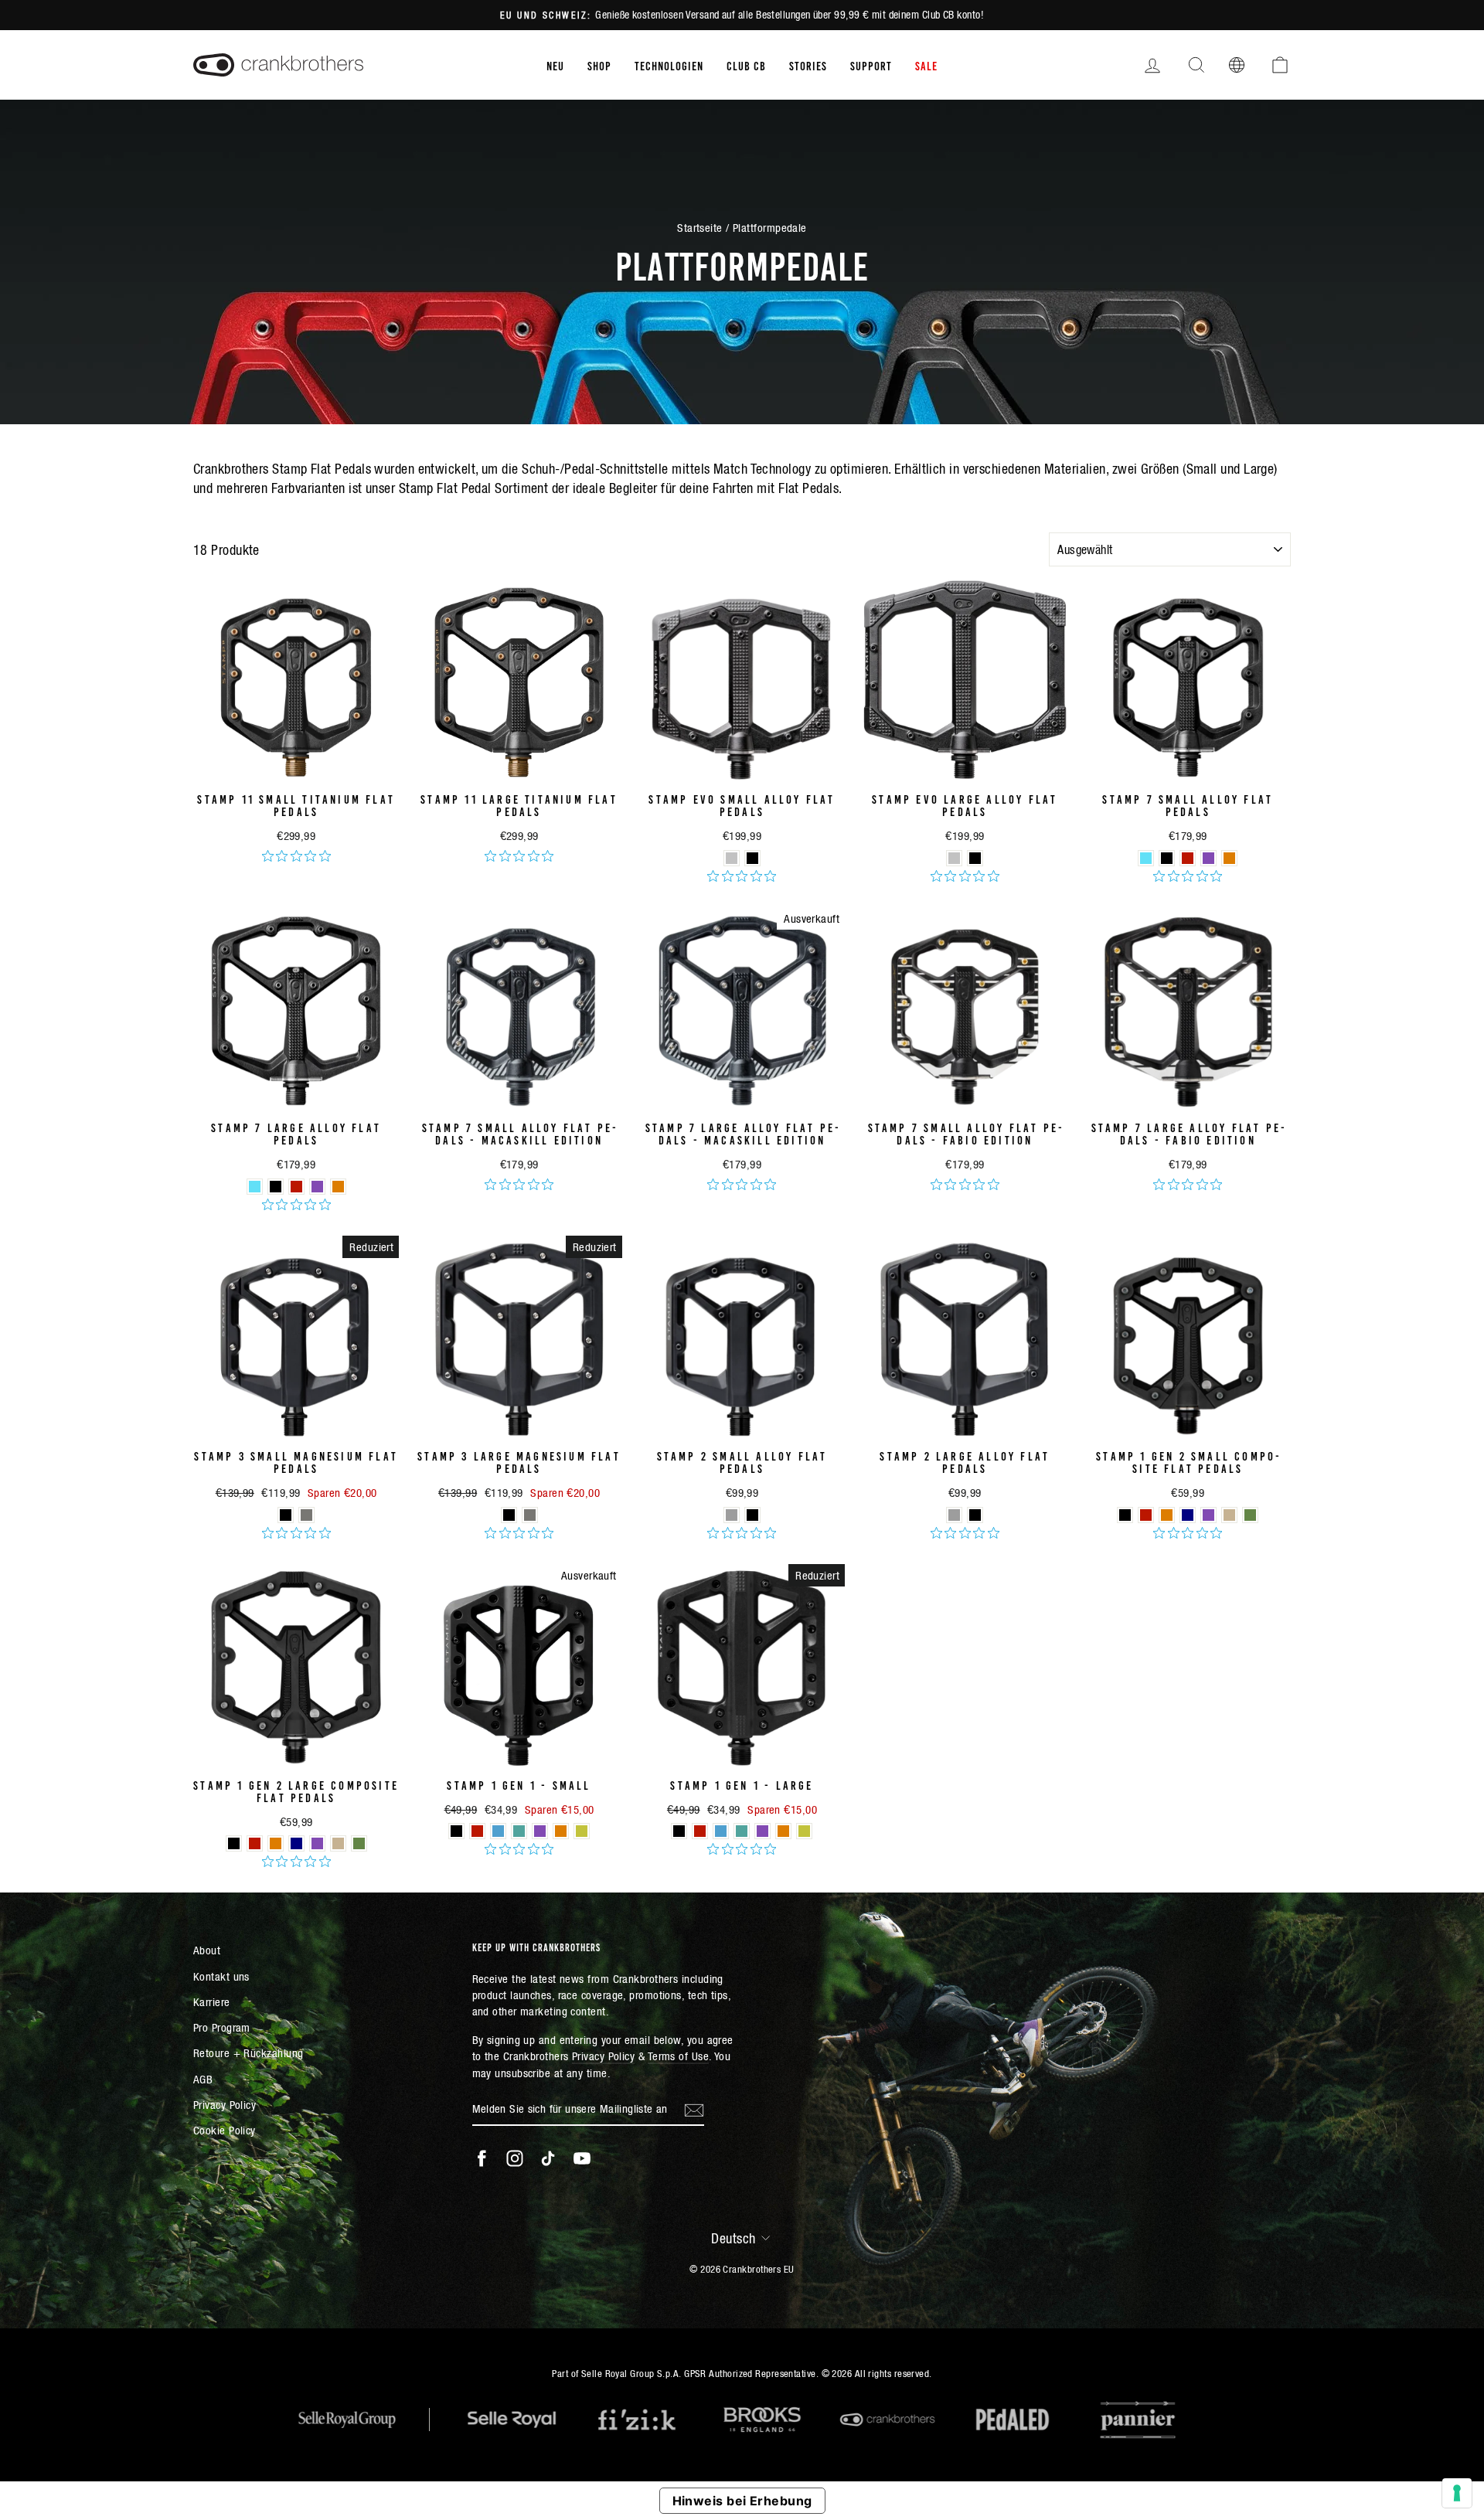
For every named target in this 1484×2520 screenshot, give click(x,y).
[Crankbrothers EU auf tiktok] (548, 2158)
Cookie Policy (225, 2130)
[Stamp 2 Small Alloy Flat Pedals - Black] (752, 1515)
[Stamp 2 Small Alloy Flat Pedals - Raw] (732, 1515)
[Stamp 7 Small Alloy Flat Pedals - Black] (1167, 858)
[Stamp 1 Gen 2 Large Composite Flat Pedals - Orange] (276, 1843)
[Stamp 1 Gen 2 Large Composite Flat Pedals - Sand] (338, 1843)
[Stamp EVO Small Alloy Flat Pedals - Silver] (732, 858)
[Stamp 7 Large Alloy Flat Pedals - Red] (296, 1187)
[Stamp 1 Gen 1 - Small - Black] (456, 1831)
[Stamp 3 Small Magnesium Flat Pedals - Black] (286, 1515)
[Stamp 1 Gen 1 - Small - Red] (477, 1831)
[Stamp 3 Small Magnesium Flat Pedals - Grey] (306, 1515)
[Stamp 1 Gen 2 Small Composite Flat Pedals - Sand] (1229, 1515)
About (207, 1950)
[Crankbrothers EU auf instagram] (515, 2158)
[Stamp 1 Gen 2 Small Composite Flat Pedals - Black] (1125, 1515)
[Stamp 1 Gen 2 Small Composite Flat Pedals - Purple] (1208, 1515)
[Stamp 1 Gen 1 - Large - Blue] (721, 1831)
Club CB (746, 65)
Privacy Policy (225, 2105)
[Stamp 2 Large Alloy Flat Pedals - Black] (975, 1515)
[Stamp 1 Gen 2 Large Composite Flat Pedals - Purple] (317, 1843)
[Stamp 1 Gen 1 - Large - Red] (700, 1831)
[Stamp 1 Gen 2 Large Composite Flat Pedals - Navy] (296, 1843)
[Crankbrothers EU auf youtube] (582, 2158)
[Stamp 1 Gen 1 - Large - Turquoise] (742, 1831)
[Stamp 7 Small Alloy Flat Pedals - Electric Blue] (1146, 858)
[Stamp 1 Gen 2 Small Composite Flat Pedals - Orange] (1167, 1515)
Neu (555, 65)
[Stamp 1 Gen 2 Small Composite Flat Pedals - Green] (1250, 1515)
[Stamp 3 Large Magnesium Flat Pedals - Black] (509, 1515)
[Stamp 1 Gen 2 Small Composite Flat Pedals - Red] (1146, 1515)
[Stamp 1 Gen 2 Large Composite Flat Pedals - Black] (234, 1843)
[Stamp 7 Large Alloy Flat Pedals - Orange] (338, 1187)
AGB (203, 2079)
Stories (808, 65)
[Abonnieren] (694, 2110)
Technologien (669, 65)
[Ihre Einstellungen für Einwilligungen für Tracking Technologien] (1457, 2493)
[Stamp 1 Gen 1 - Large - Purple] (762, 1831)
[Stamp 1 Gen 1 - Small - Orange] (561, 1831)
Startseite (700, 228)
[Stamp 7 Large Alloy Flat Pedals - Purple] (317, 1187)
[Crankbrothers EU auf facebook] (482, 2158)
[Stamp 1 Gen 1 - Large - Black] (679, 1831)
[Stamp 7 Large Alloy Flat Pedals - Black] (276, 1187)
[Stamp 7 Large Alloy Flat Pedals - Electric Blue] (255, 1187)
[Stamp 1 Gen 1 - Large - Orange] (783, 1831)
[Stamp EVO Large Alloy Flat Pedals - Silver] (954, 858)
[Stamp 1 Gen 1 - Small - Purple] (540, 1831)
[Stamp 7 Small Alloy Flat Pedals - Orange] (1229, 858)
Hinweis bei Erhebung (742, 2501)
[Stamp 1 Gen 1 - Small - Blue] (498, 1831)
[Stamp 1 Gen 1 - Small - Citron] (582, 1831)
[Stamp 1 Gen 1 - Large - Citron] (804, 1831)
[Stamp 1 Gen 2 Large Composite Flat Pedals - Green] (359, 1843)
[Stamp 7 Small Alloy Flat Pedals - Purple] (1208, 858)
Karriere (212, 2002)
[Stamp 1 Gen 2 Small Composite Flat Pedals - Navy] (1188, 1515)
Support (871, 65)
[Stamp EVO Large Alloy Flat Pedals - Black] (975, 858)
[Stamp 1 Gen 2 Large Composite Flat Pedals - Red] (255, 1843)
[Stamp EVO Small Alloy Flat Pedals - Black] (752, 858)
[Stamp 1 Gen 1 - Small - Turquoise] (519, 1831)
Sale (926, 65)
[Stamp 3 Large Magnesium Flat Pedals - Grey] (530, 1515)
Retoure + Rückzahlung (248, 2053)
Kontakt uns (221, 1976)
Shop (599, 65)
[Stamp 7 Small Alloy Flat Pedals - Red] (1188, 858)
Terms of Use (678, 2056)
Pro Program (222, 2027)
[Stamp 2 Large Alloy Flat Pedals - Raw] (954, 1515)
